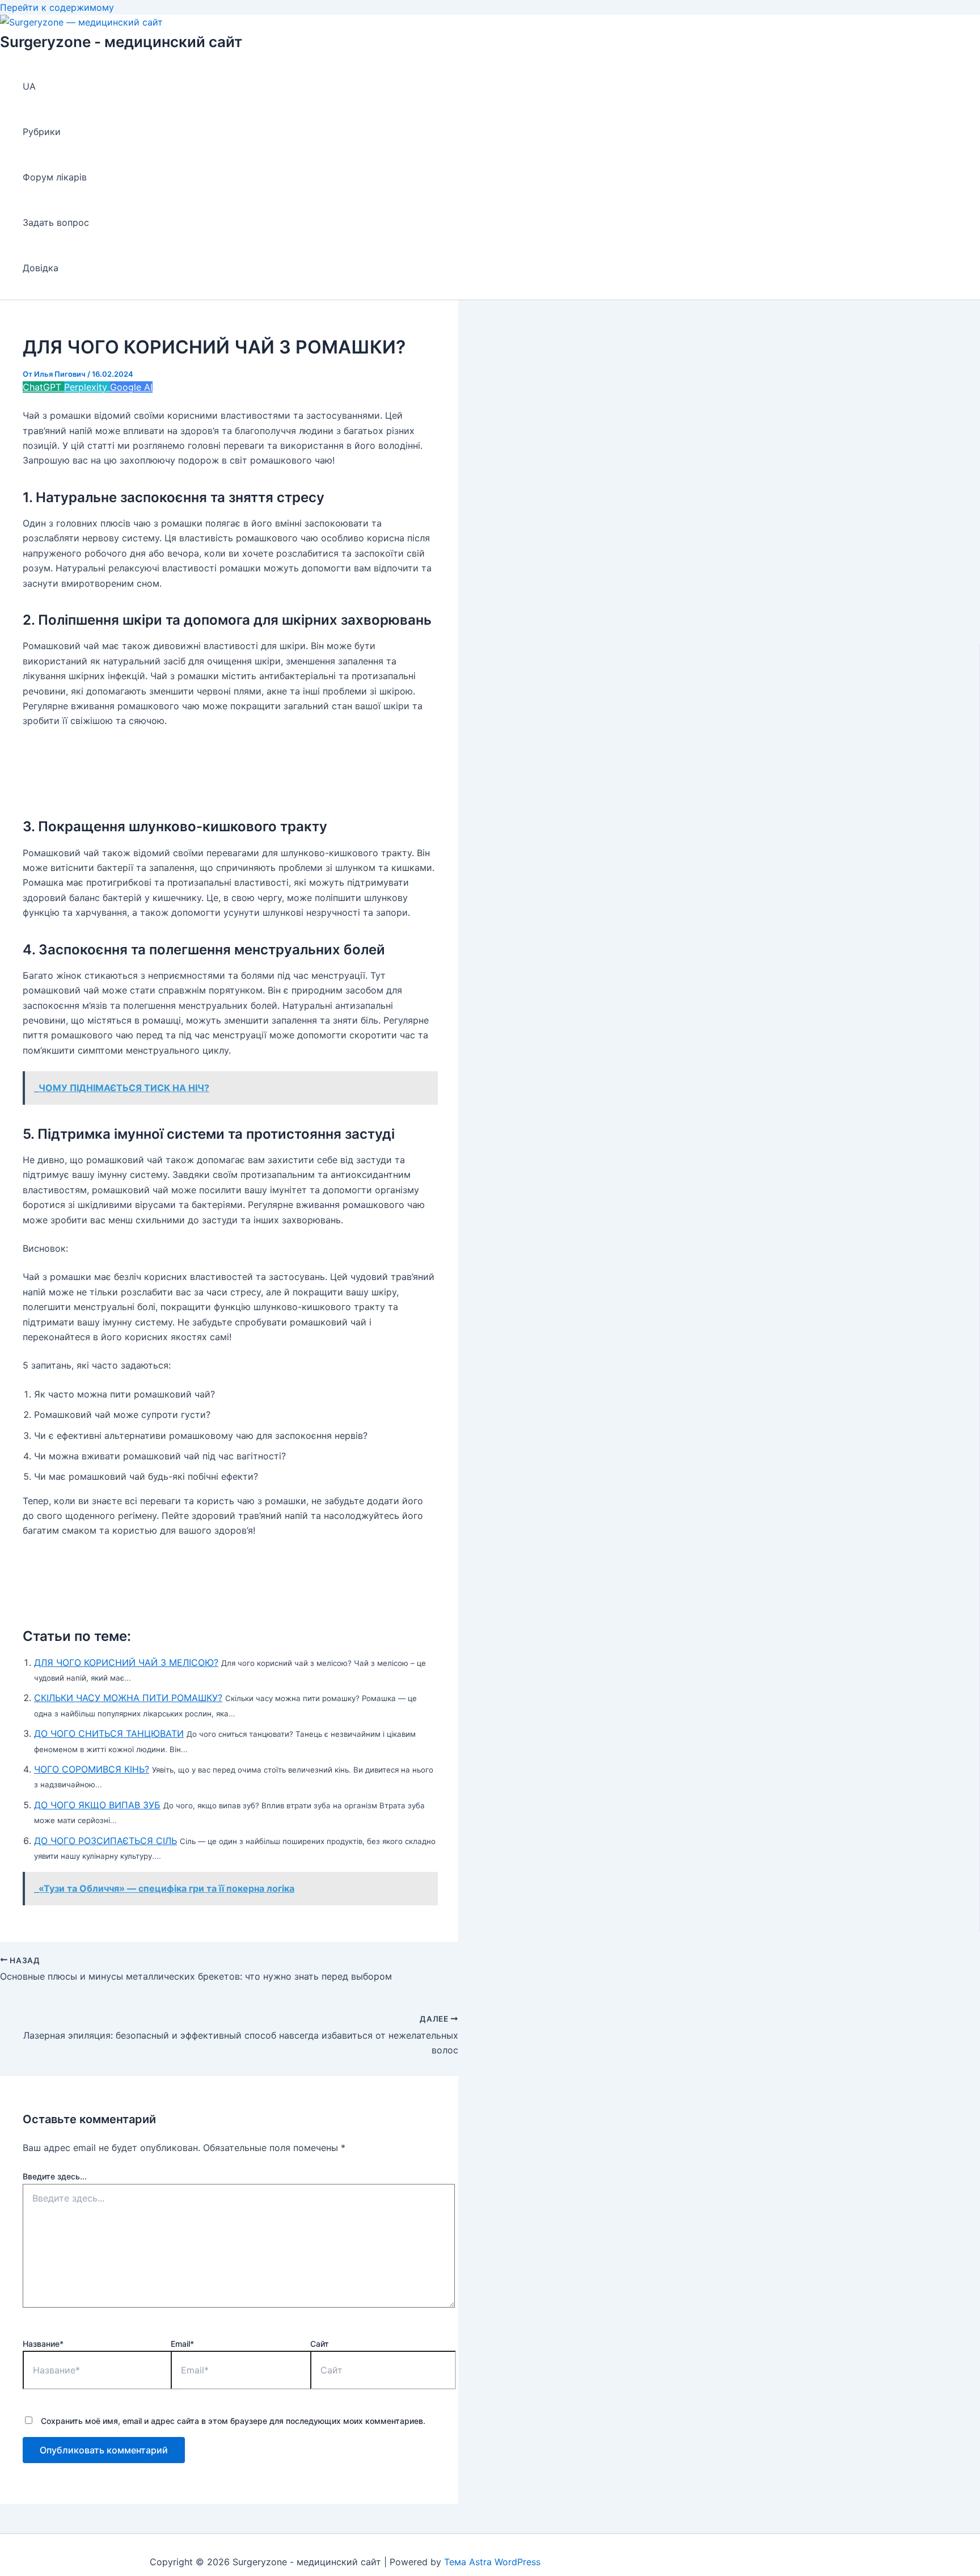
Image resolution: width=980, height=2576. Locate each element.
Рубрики (42, 132)
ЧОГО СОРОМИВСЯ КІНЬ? (92, 1769)
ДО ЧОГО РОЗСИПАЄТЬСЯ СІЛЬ (105, 1841)
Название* (43, 2344)
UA (29, 86)
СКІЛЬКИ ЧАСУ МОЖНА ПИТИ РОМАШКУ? (128, 1698)
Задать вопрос (56, 222)
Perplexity (87, 387)
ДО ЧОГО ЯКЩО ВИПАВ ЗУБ (97, 1805)
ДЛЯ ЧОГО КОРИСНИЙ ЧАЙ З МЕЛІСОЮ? (126, 1662)
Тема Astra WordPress (492, 2562)
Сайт (320, 2344)
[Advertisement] (229, 768)
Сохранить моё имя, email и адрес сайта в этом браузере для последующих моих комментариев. (233, 2421)
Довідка (41, 268)
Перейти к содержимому (57, 7)
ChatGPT (43, 387)
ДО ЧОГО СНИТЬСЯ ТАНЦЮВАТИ (109, 1733)
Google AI (131, 387)
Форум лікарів (55, 177)
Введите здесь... (55, 2176)
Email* (182, 2344)
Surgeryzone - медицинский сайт (121, 42)
